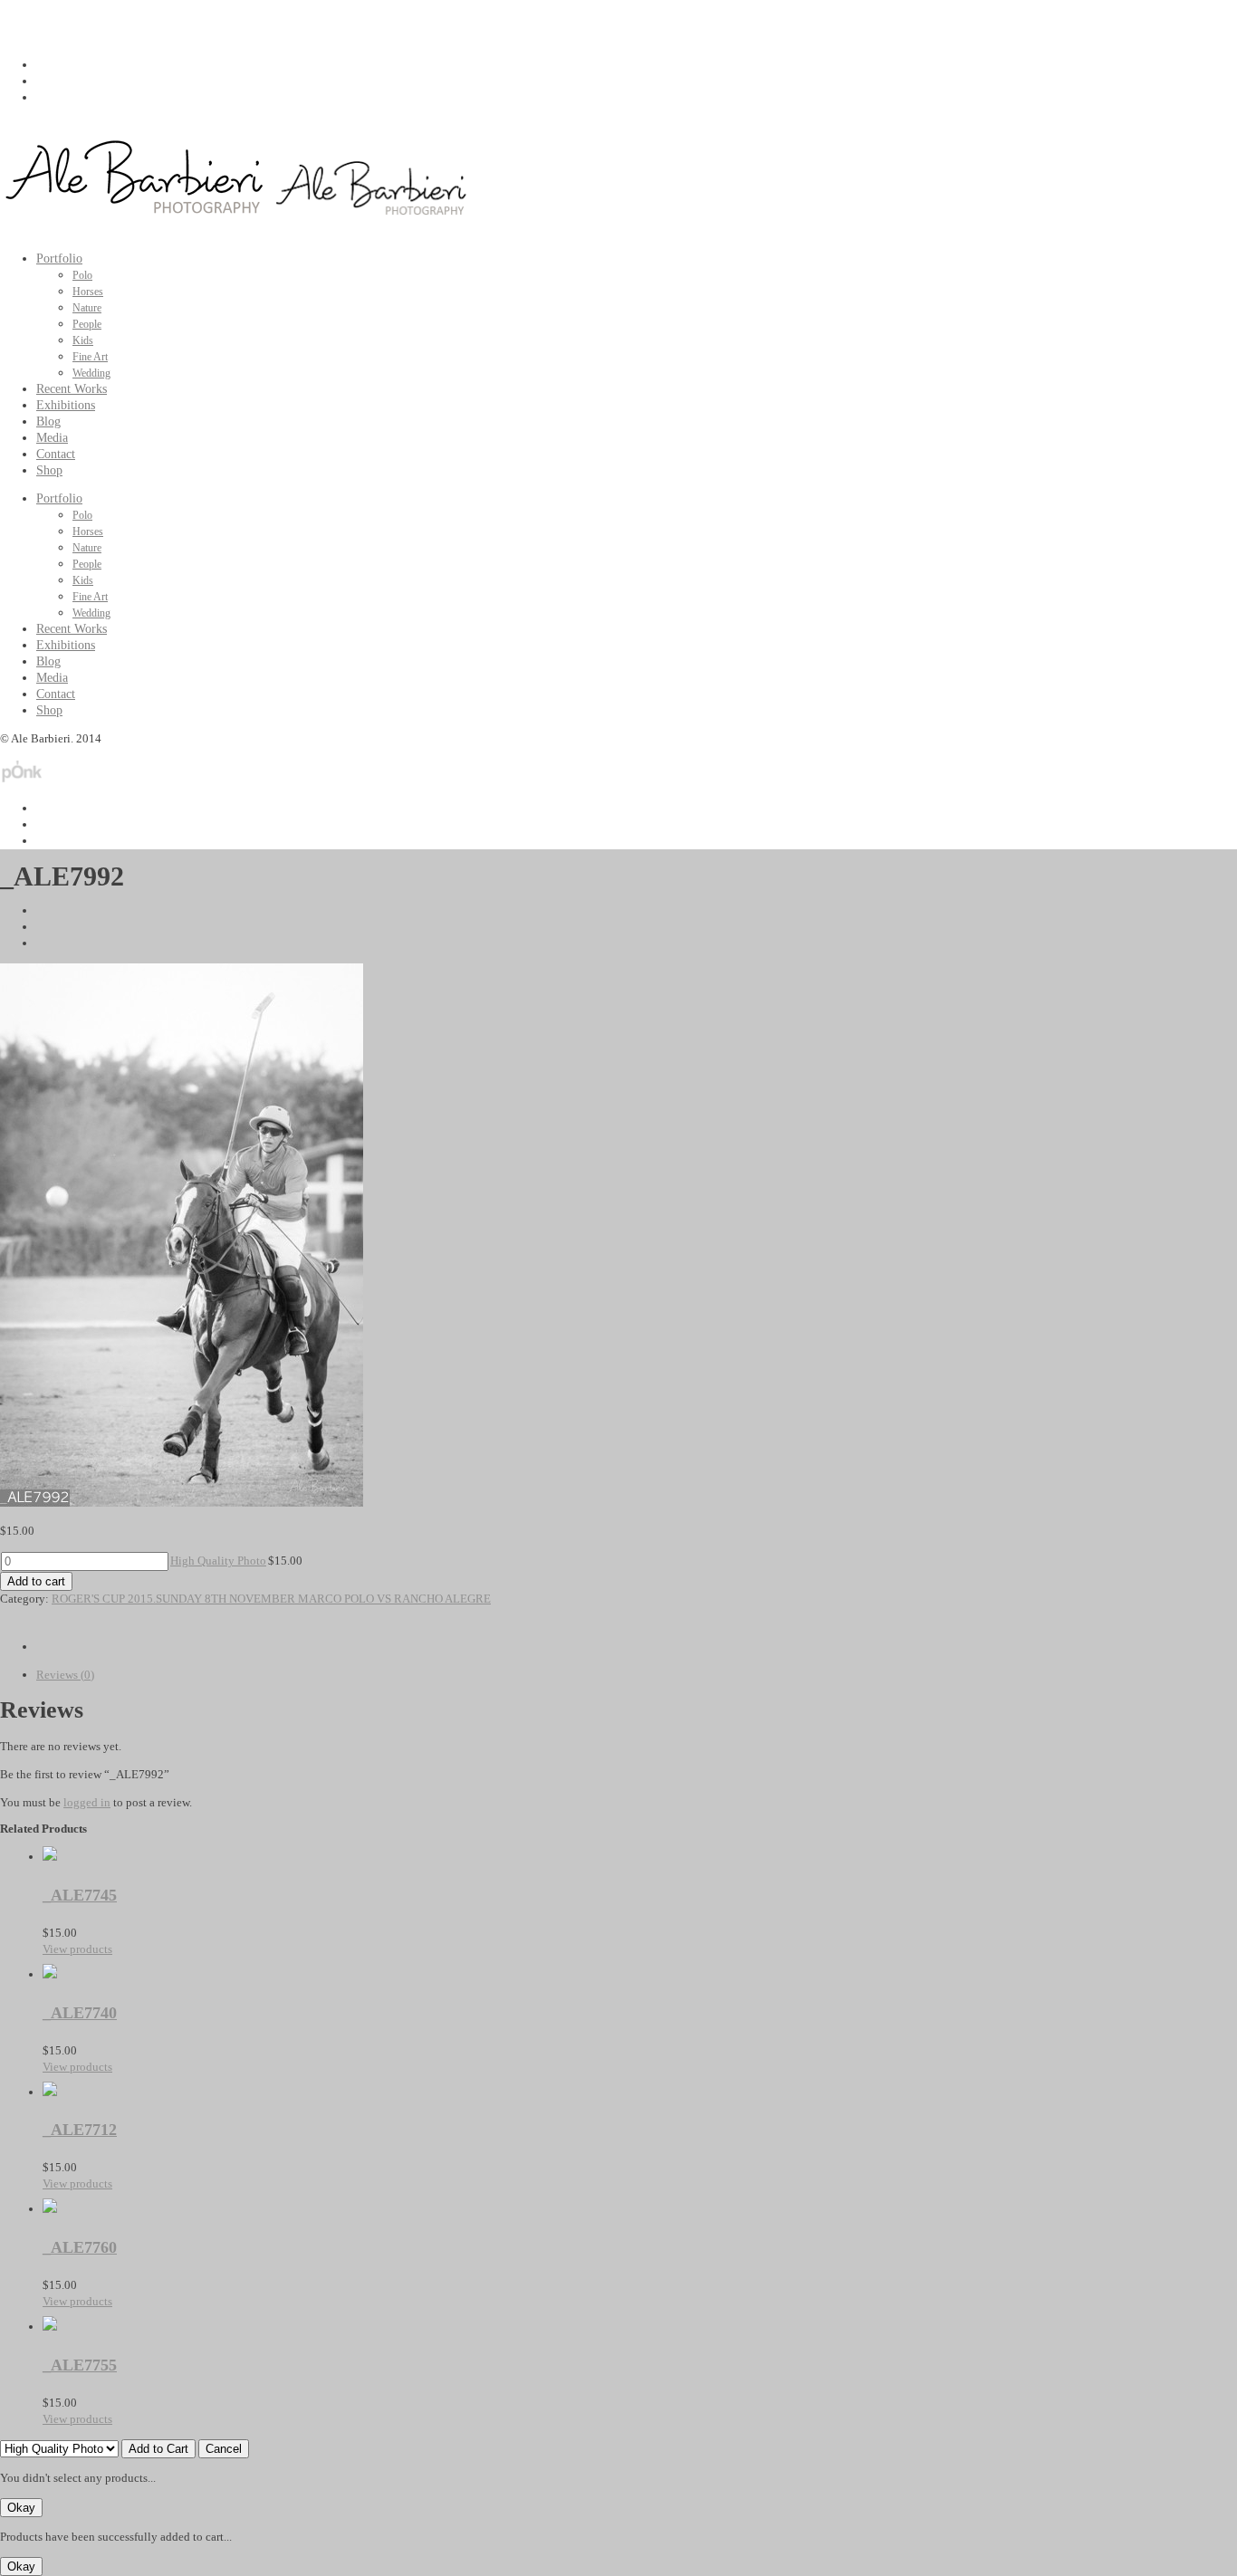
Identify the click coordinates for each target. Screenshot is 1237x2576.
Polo (82, 275)
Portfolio (59, 259)
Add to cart (36, 1581)
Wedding (91, 373)
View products (77, 1949)
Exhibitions (66, 405)
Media (52, 438)
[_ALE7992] (182, 1503)
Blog (48, 421)
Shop (49, 470)
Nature (87, 308)
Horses (88, 292)
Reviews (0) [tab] (65, 1675)
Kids (83, 340)
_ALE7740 (80, 2013)
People (87, 324)
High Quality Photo (218, 1561)
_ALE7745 (80, 1895)
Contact (56, 454)
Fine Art (90, 357)
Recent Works (72, 389)
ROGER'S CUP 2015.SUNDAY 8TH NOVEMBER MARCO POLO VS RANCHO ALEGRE (271, 1599)
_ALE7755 (80, 2365)
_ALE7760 (80, 2247)
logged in (87, 1802)
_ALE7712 (80, 2130)
